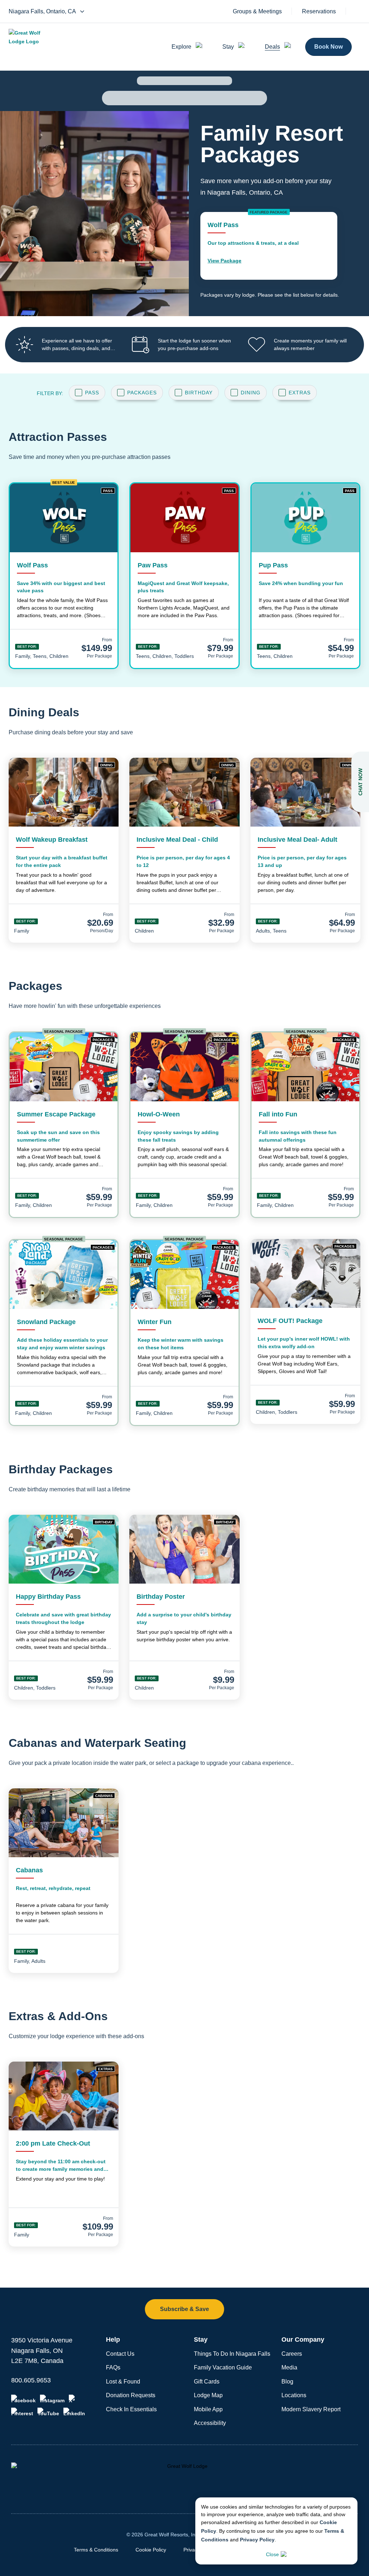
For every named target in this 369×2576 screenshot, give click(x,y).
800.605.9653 (31, 2380)
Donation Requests (131, 2395)
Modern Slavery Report (311, 2409)
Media (289, 2367)
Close (272, 2554)
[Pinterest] (22, 2412)
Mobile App (208, 2409)
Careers (292, 2354)
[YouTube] (48, 2412)
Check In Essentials (131, 2409)
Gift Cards (207, 2382)
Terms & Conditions (96, 2550)
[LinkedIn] (74, 2412)
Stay (228, 47)
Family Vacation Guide (223, 2367)
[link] (269, 246)
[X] (73, 2399)
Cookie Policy (151, 2550)
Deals (272, 47)
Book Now (328, 47)
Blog (287, 2382)
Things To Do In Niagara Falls (232, 2354)
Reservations (319, 12)
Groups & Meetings (257, 12)
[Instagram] (52, 2399)
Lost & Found (123, 2382)
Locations (294, 2395)
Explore (181, 47)
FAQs (113, 2367)
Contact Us (120, 2354)
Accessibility (210, 2423)
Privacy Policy (257, 2540)
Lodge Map (208, 2395)
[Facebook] (23, 2399)
